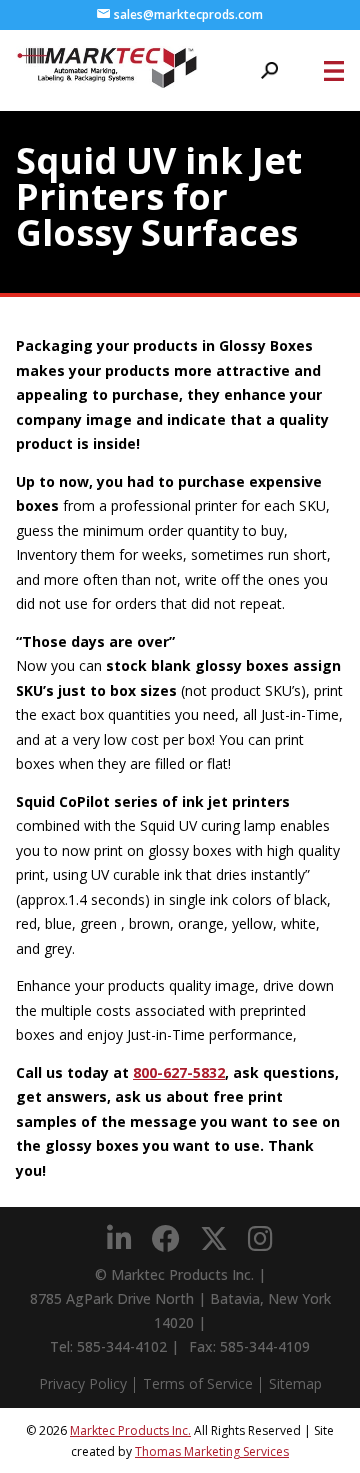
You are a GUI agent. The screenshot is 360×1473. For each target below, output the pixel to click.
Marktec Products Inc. (130, 1430)
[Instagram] (260, 1239)
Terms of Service (198, 1383)
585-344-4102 (122, 1346)
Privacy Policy (83, 1383)
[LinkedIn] (119, 1239)
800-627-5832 (179, 1072)
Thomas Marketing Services (212, 1451)
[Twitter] (214, 1239)
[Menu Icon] (334, 71)
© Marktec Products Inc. (174, 1274)
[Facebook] (166, 1239)
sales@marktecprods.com (188, 15)
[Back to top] (290, 1403)
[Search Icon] (269, 70)
